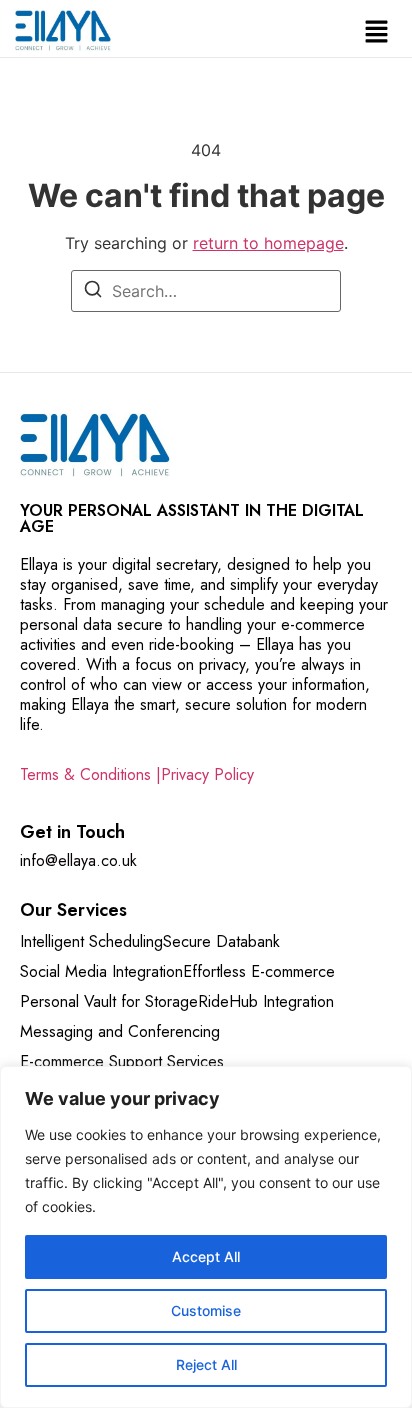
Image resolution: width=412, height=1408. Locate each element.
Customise (206, 1310)
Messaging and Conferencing (120, 1031)
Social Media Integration (101, 971)
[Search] (93, 292)
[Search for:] (206, 291)
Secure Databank (221, 941)
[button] (377, 33)
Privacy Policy (207, 774)
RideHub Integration (266, 1001)
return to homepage (268, 243)
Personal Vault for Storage (109, 1001)
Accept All (206, 1256)
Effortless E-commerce (259, 971)
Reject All (206, 1364)
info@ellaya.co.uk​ (78, 860)
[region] (206, 1237)
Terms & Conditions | (90, 774)
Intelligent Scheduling (91, 941)
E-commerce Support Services (122, 1061)
